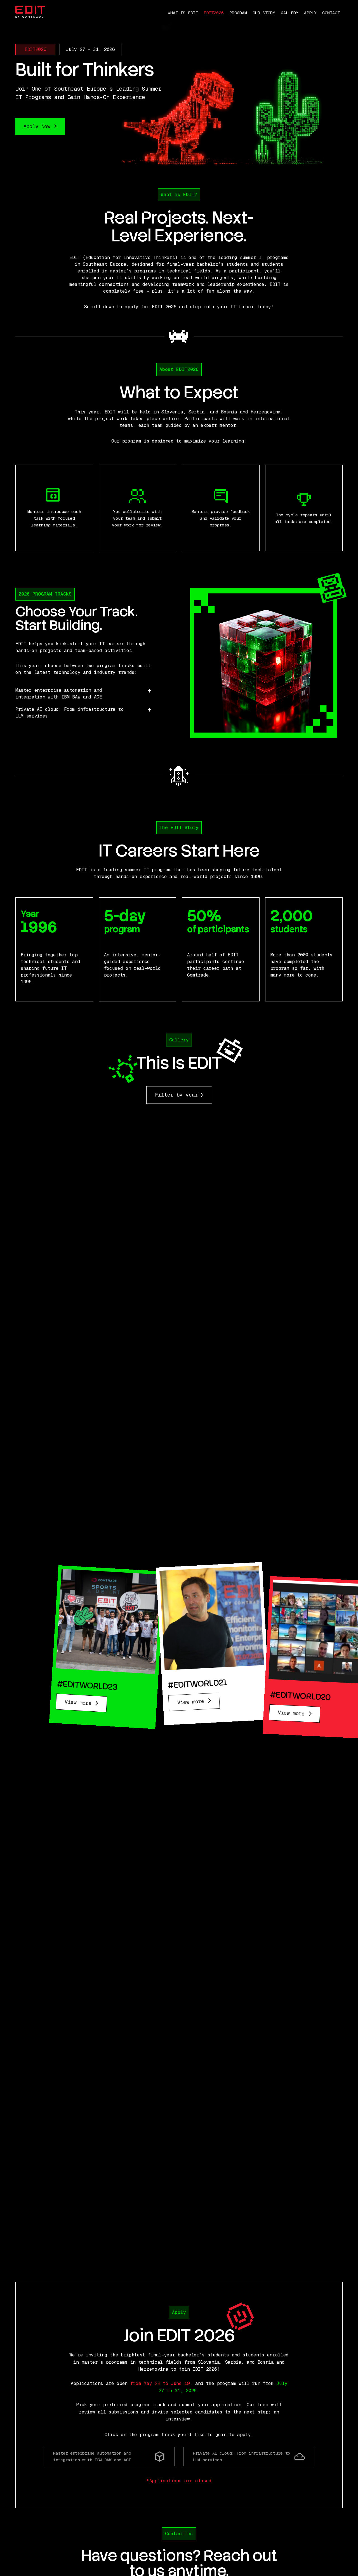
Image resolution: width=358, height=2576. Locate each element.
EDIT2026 (214, 13)
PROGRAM (238, 13)
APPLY (310, 13)
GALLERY (290, 13)
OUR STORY (264, 13)
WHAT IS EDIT (183, 13)
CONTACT (331, 13)
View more (80, 1703)
